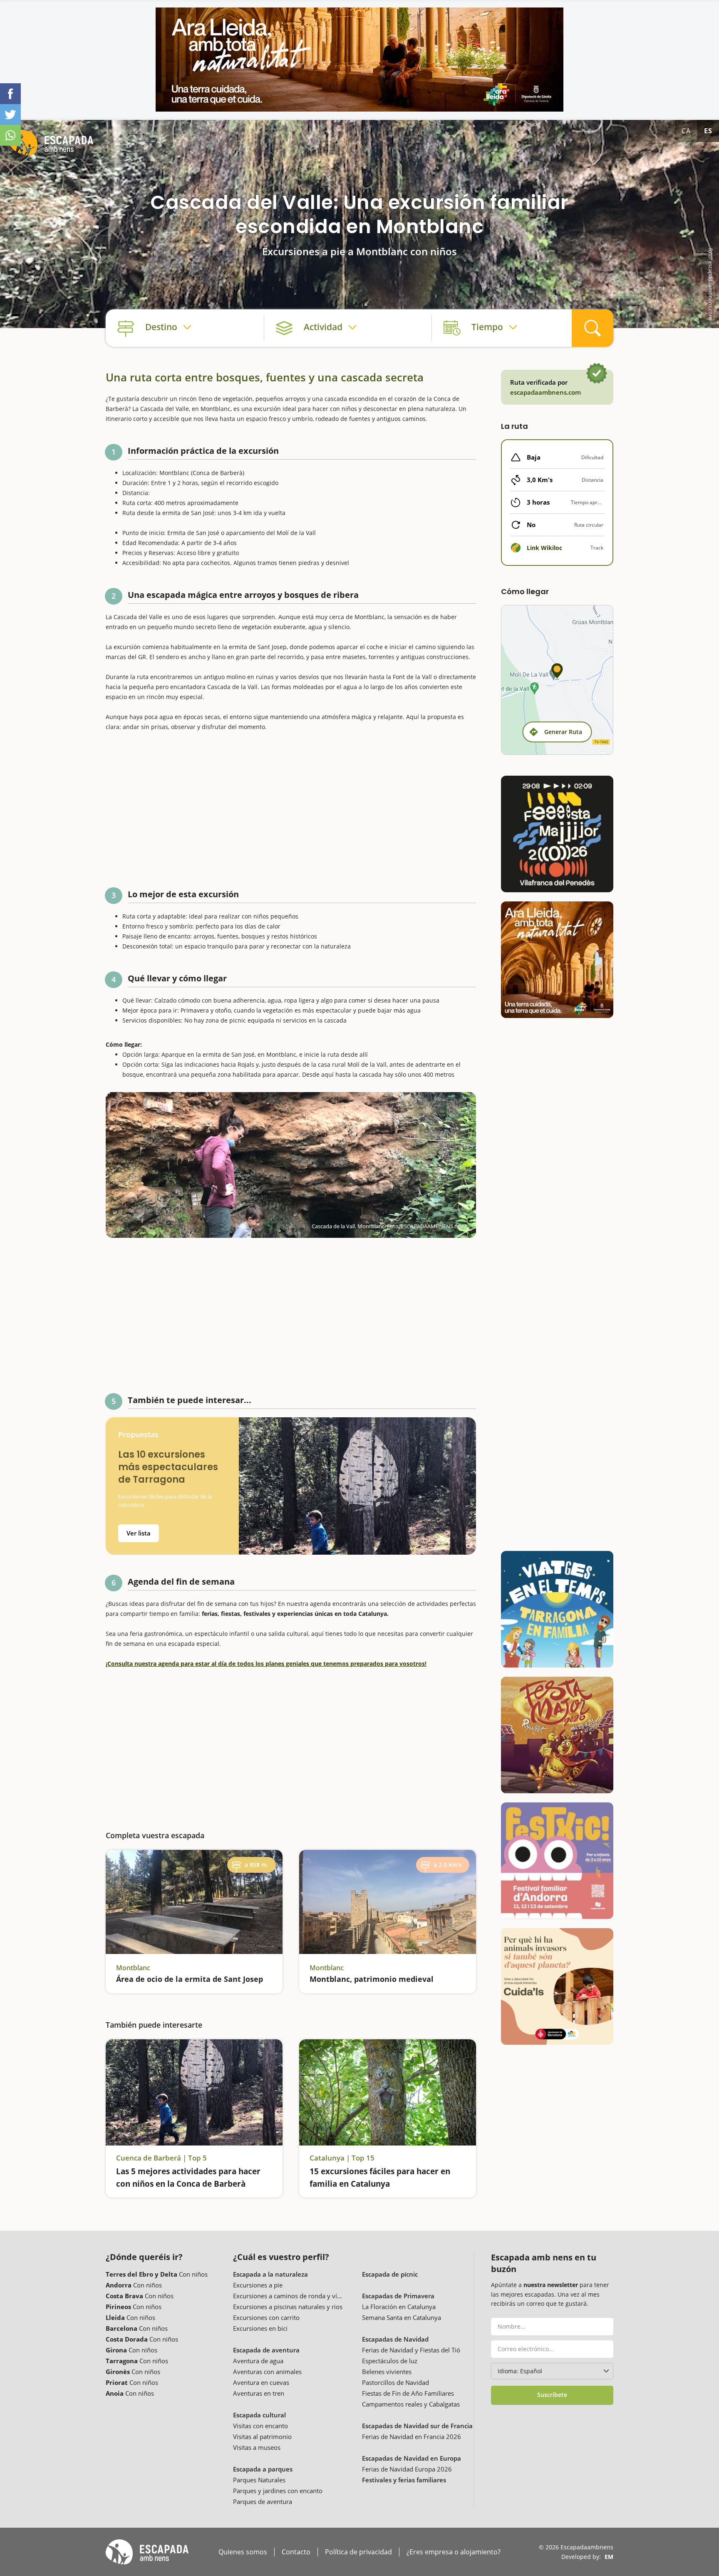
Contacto (296, 2552)
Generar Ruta (563, 732)
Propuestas (138, 1435)
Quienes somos (243, 2552)
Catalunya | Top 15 (342, 2158)
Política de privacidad (358, 2552)
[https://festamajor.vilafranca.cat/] (557, 834)
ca (686, 131)
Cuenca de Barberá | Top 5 (161, 2158)
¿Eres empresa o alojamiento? (454, 2552)
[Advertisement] (291, 806)
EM (609, 2557)
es (708, 131)
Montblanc (133, 1968)
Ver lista (139, 1533)
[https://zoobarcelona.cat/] (557, 1986)
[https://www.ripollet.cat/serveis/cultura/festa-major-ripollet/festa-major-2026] (557, 1735)
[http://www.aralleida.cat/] (359, 60)
